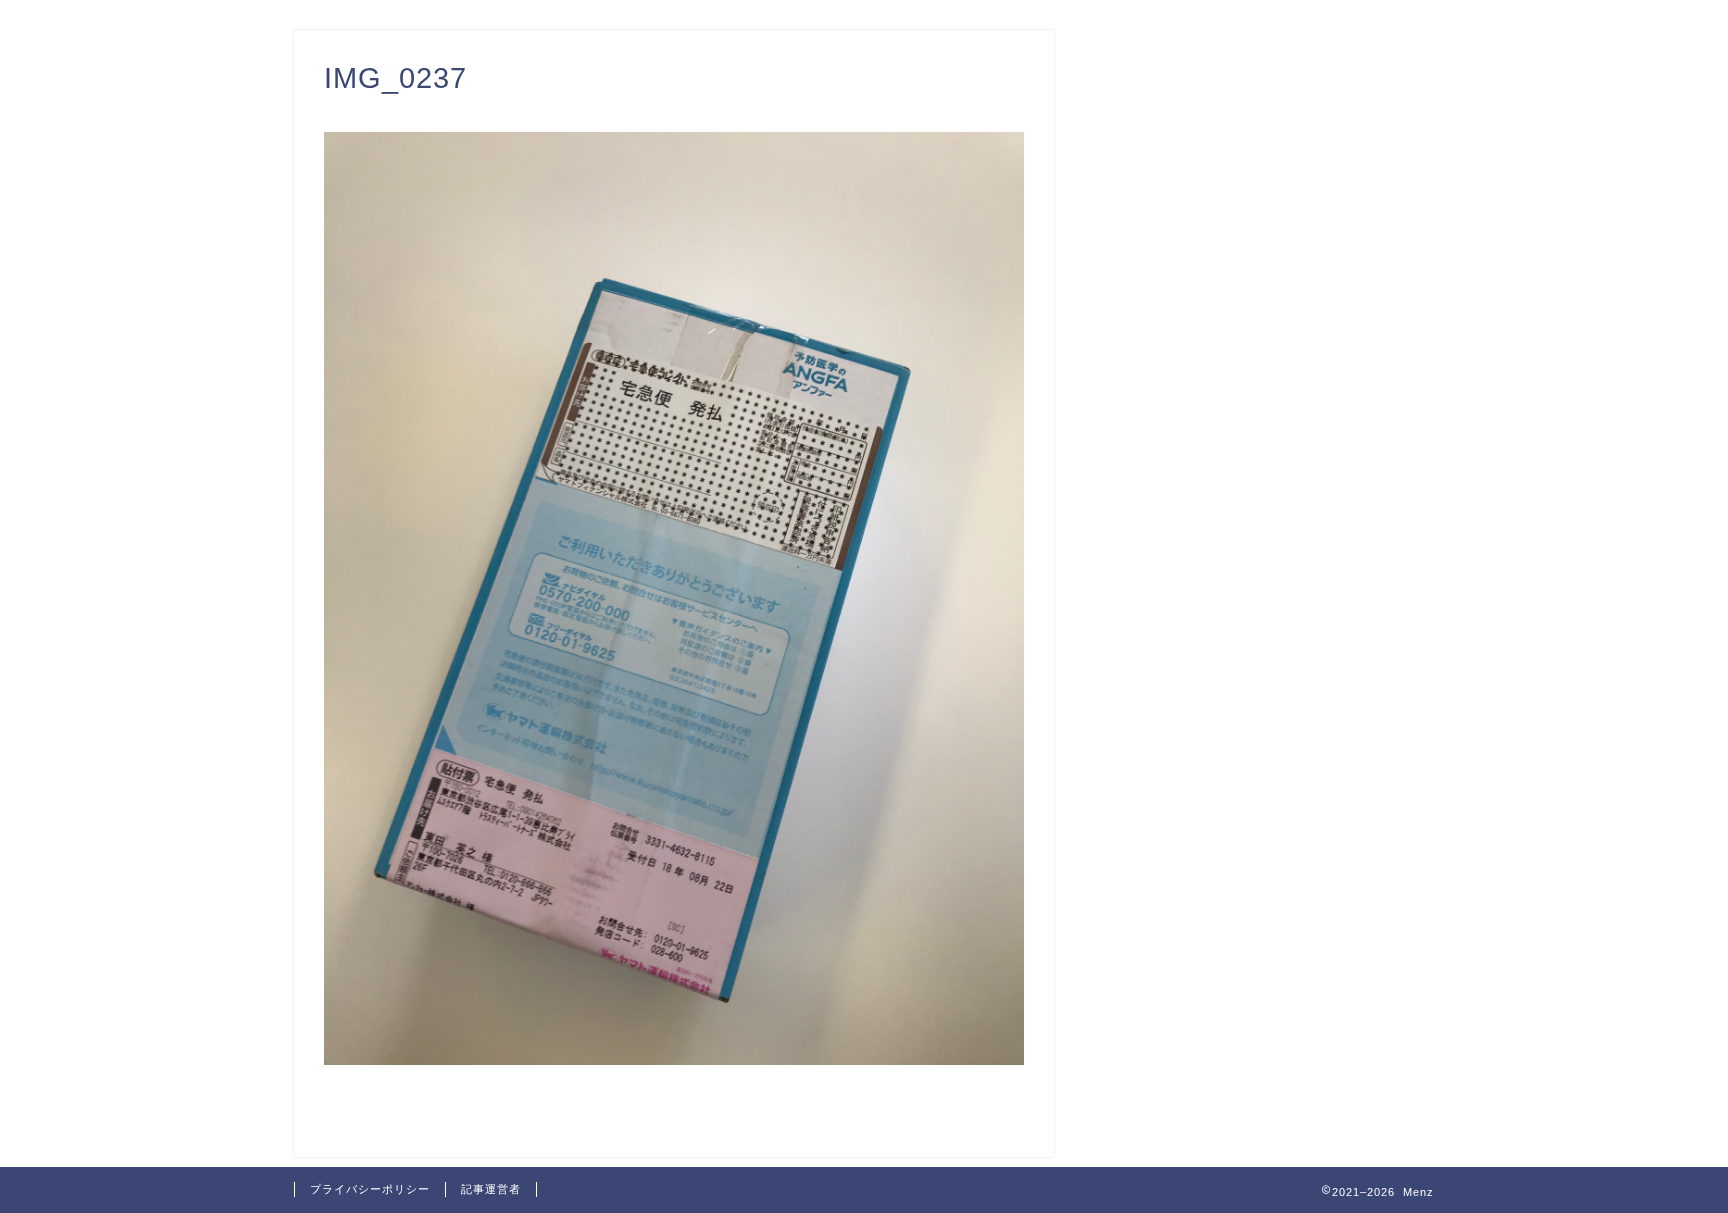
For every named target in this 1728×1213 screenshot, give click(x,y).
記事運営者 (491, 1189)
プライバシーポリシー (370, 1189)
